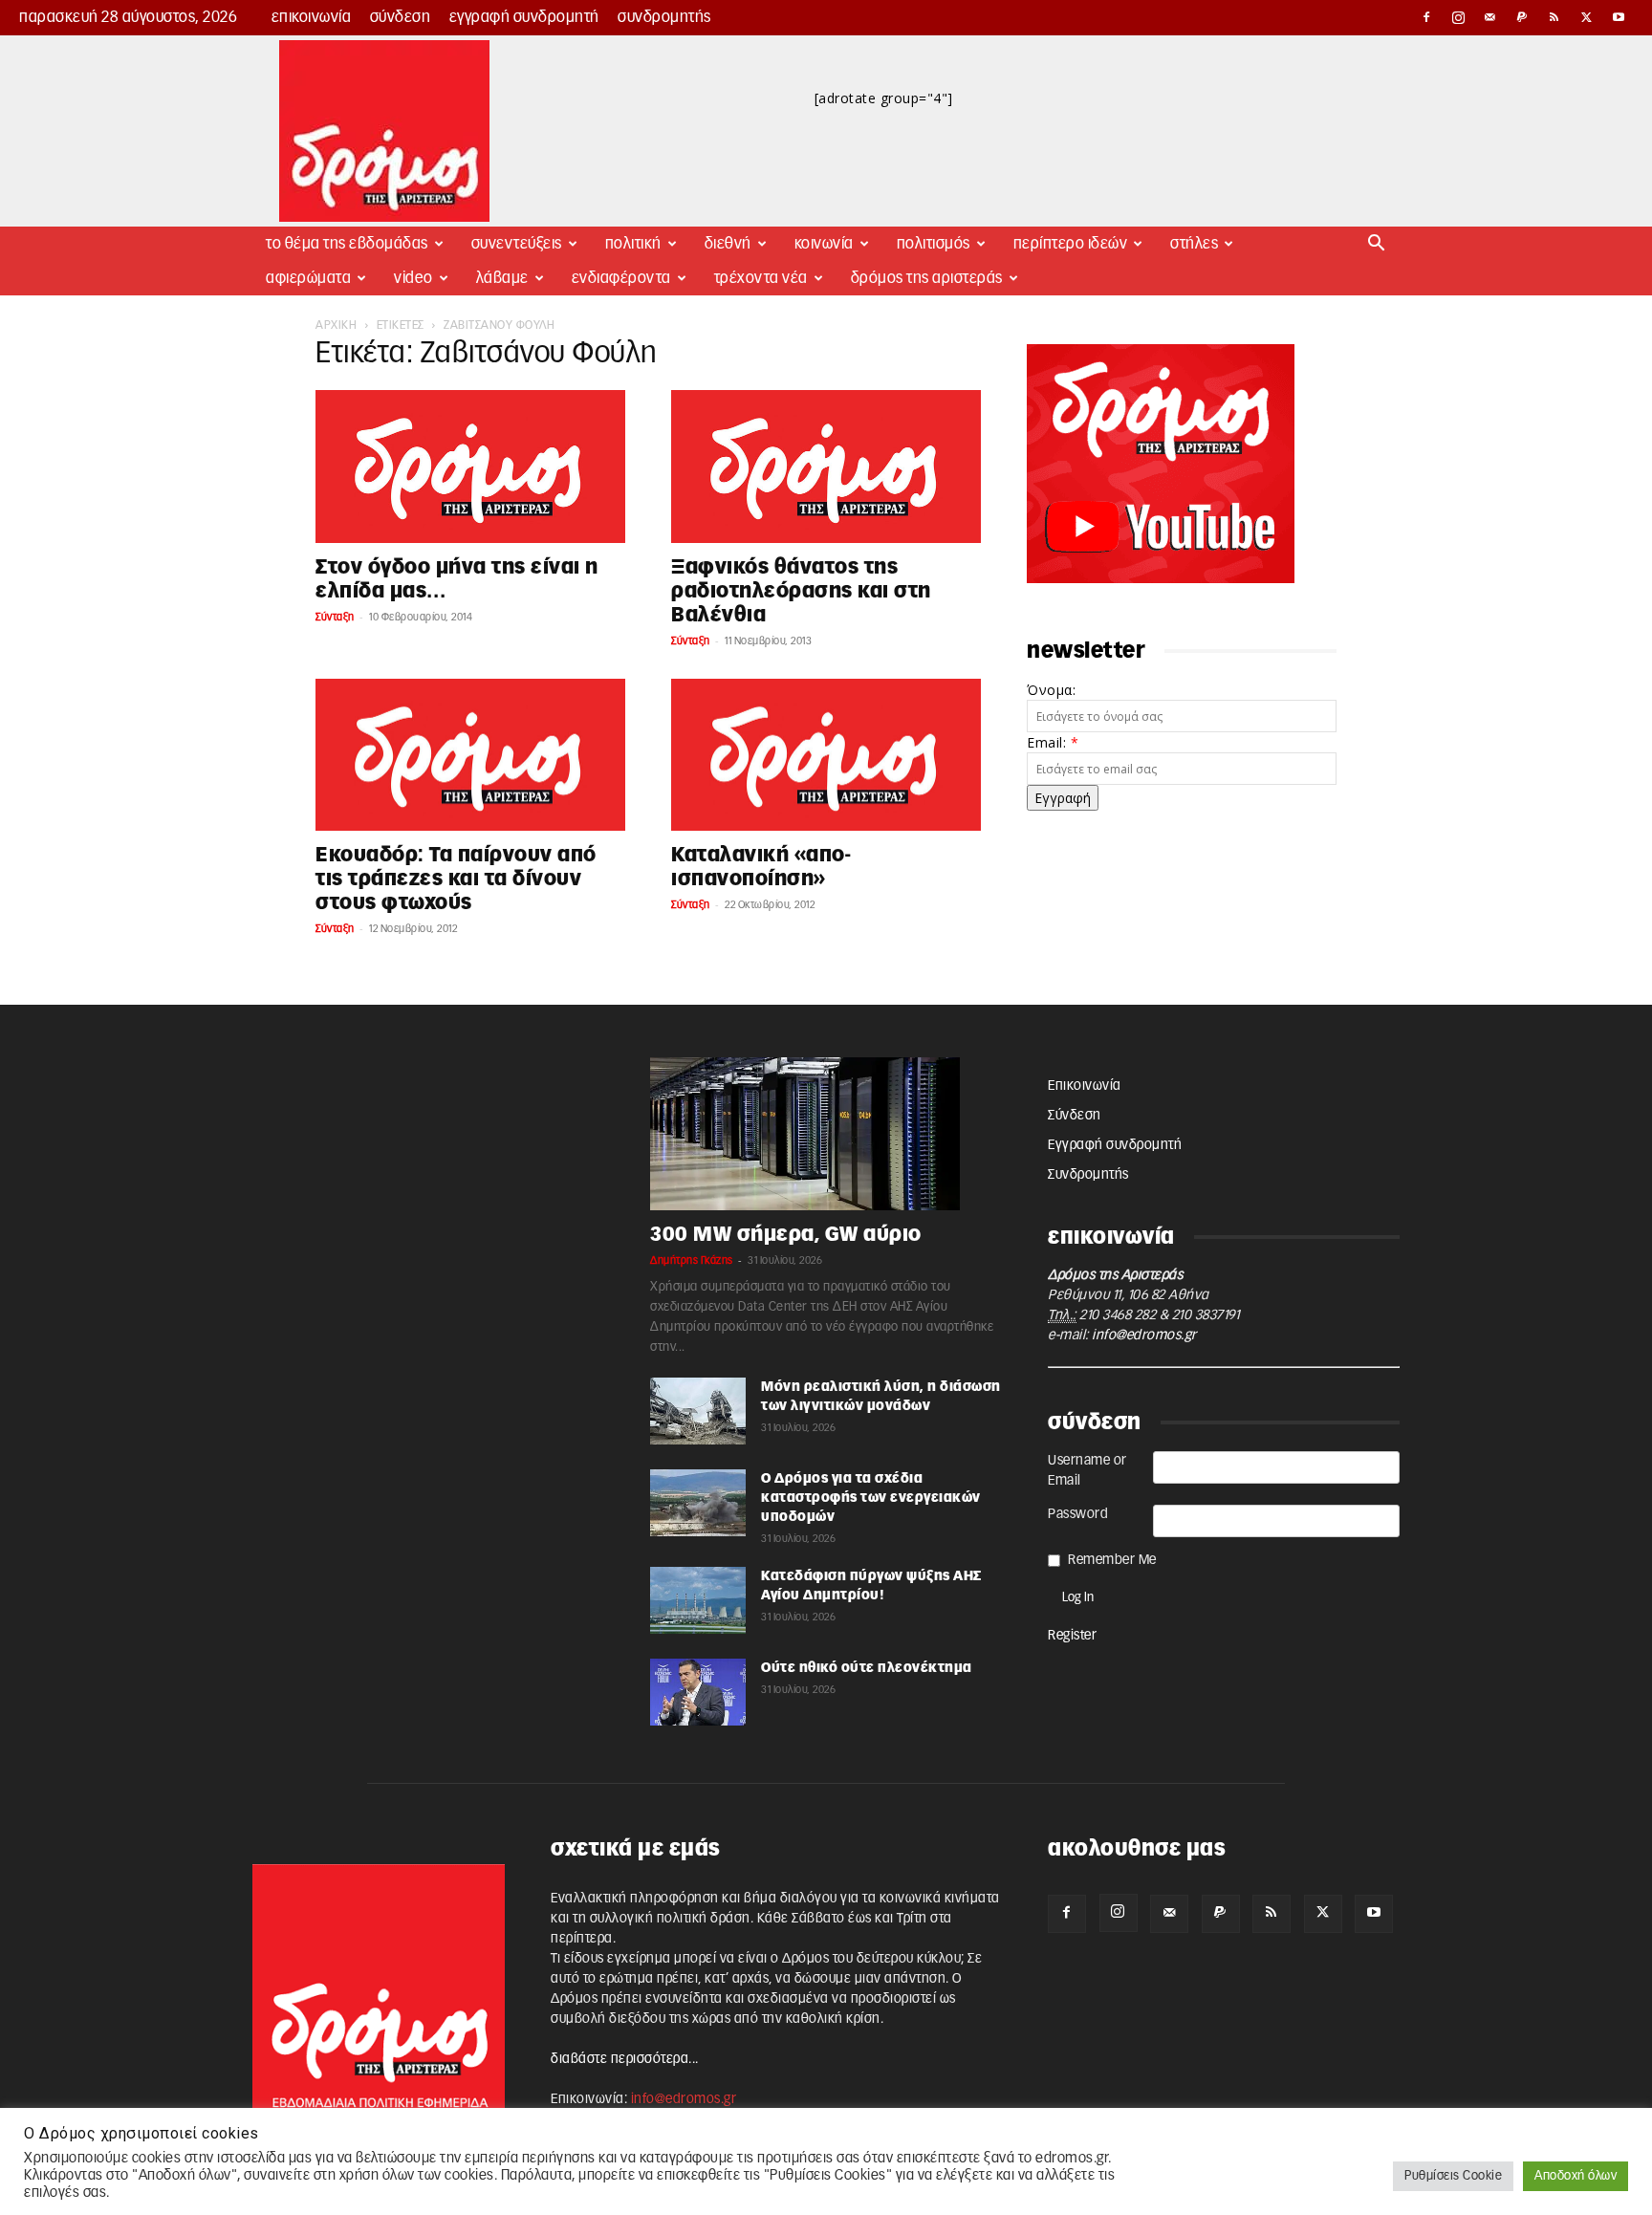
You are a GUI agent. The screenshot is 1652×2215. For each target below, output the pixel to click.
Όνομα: (1051, 690)
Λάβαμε (502, 278)
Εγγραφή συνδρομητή (524, 17)
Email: (1053, 742)
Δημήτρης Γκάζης (692, 1260)
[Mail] (1490, 17)
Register (1072, 1636)
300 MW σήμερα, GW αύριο (786, 1235)
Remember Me (1112, 1560)
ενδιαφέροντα (621, 278)
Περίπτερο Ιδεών (1071, 244)
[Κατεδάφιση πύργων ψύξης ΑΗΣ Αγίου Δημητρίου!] (698, 1600)
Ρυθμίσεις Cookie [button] (1453, 2176)
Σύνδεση (401, 17)
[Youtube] (1619, 17)
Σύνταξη (335, 617)
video (413, 278)
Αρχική (336, 325)
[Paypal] (1523, 17)
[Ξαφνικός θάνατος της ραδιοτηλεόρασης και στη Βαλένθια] (826, 467)
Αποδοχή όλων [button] (1576, 2176)
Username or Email (1087, 1471)
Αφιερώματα (308, 278)
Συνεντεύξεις (517, 244)
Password (1078, 1514)
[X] (1587, 17)
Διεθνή (728, 244)
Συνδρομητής (664, 17)
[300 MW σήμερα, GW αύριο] (826, 1134)
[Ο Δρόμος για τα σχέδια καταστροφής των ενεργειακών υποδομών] (698, 1503)
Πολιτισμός (934, 244)
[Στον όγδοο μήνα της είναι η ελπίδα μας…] (470, 467)
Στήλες (1194, 244)
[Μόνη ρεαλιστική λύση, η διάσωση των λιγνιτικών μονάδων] (698, 1411)
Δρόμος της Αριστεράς (927, 278)
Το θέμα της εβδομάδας (347, 244)
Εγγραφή (1063, 798)
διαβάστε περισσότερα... (625, 2059)
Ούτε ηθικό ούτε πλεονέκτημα (867, 1668)
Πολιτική (633, 244)
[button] (1377, 245)
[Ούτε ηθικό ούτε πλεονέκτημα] (698, 1692)
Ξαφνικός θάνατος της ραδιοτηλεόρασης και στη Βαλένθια (801, 591)
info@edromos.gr (1144, 1336)
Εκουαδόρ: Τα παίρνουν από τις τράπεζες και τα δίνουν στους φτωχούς (456, 879)
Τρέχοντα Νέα (761, 278)
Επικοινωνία (312, 17)
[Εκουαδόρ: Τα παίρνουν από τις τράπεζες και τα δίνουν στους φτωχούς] (470, 755)
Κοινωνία (824, 244)
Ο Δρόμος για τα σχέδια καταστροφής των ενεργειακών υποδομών (871, 1498)
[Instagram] (1459, 17)
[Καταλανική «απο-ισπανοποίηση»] (826, 755)
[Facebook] (1426, 17)
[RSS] (1554, 17)
